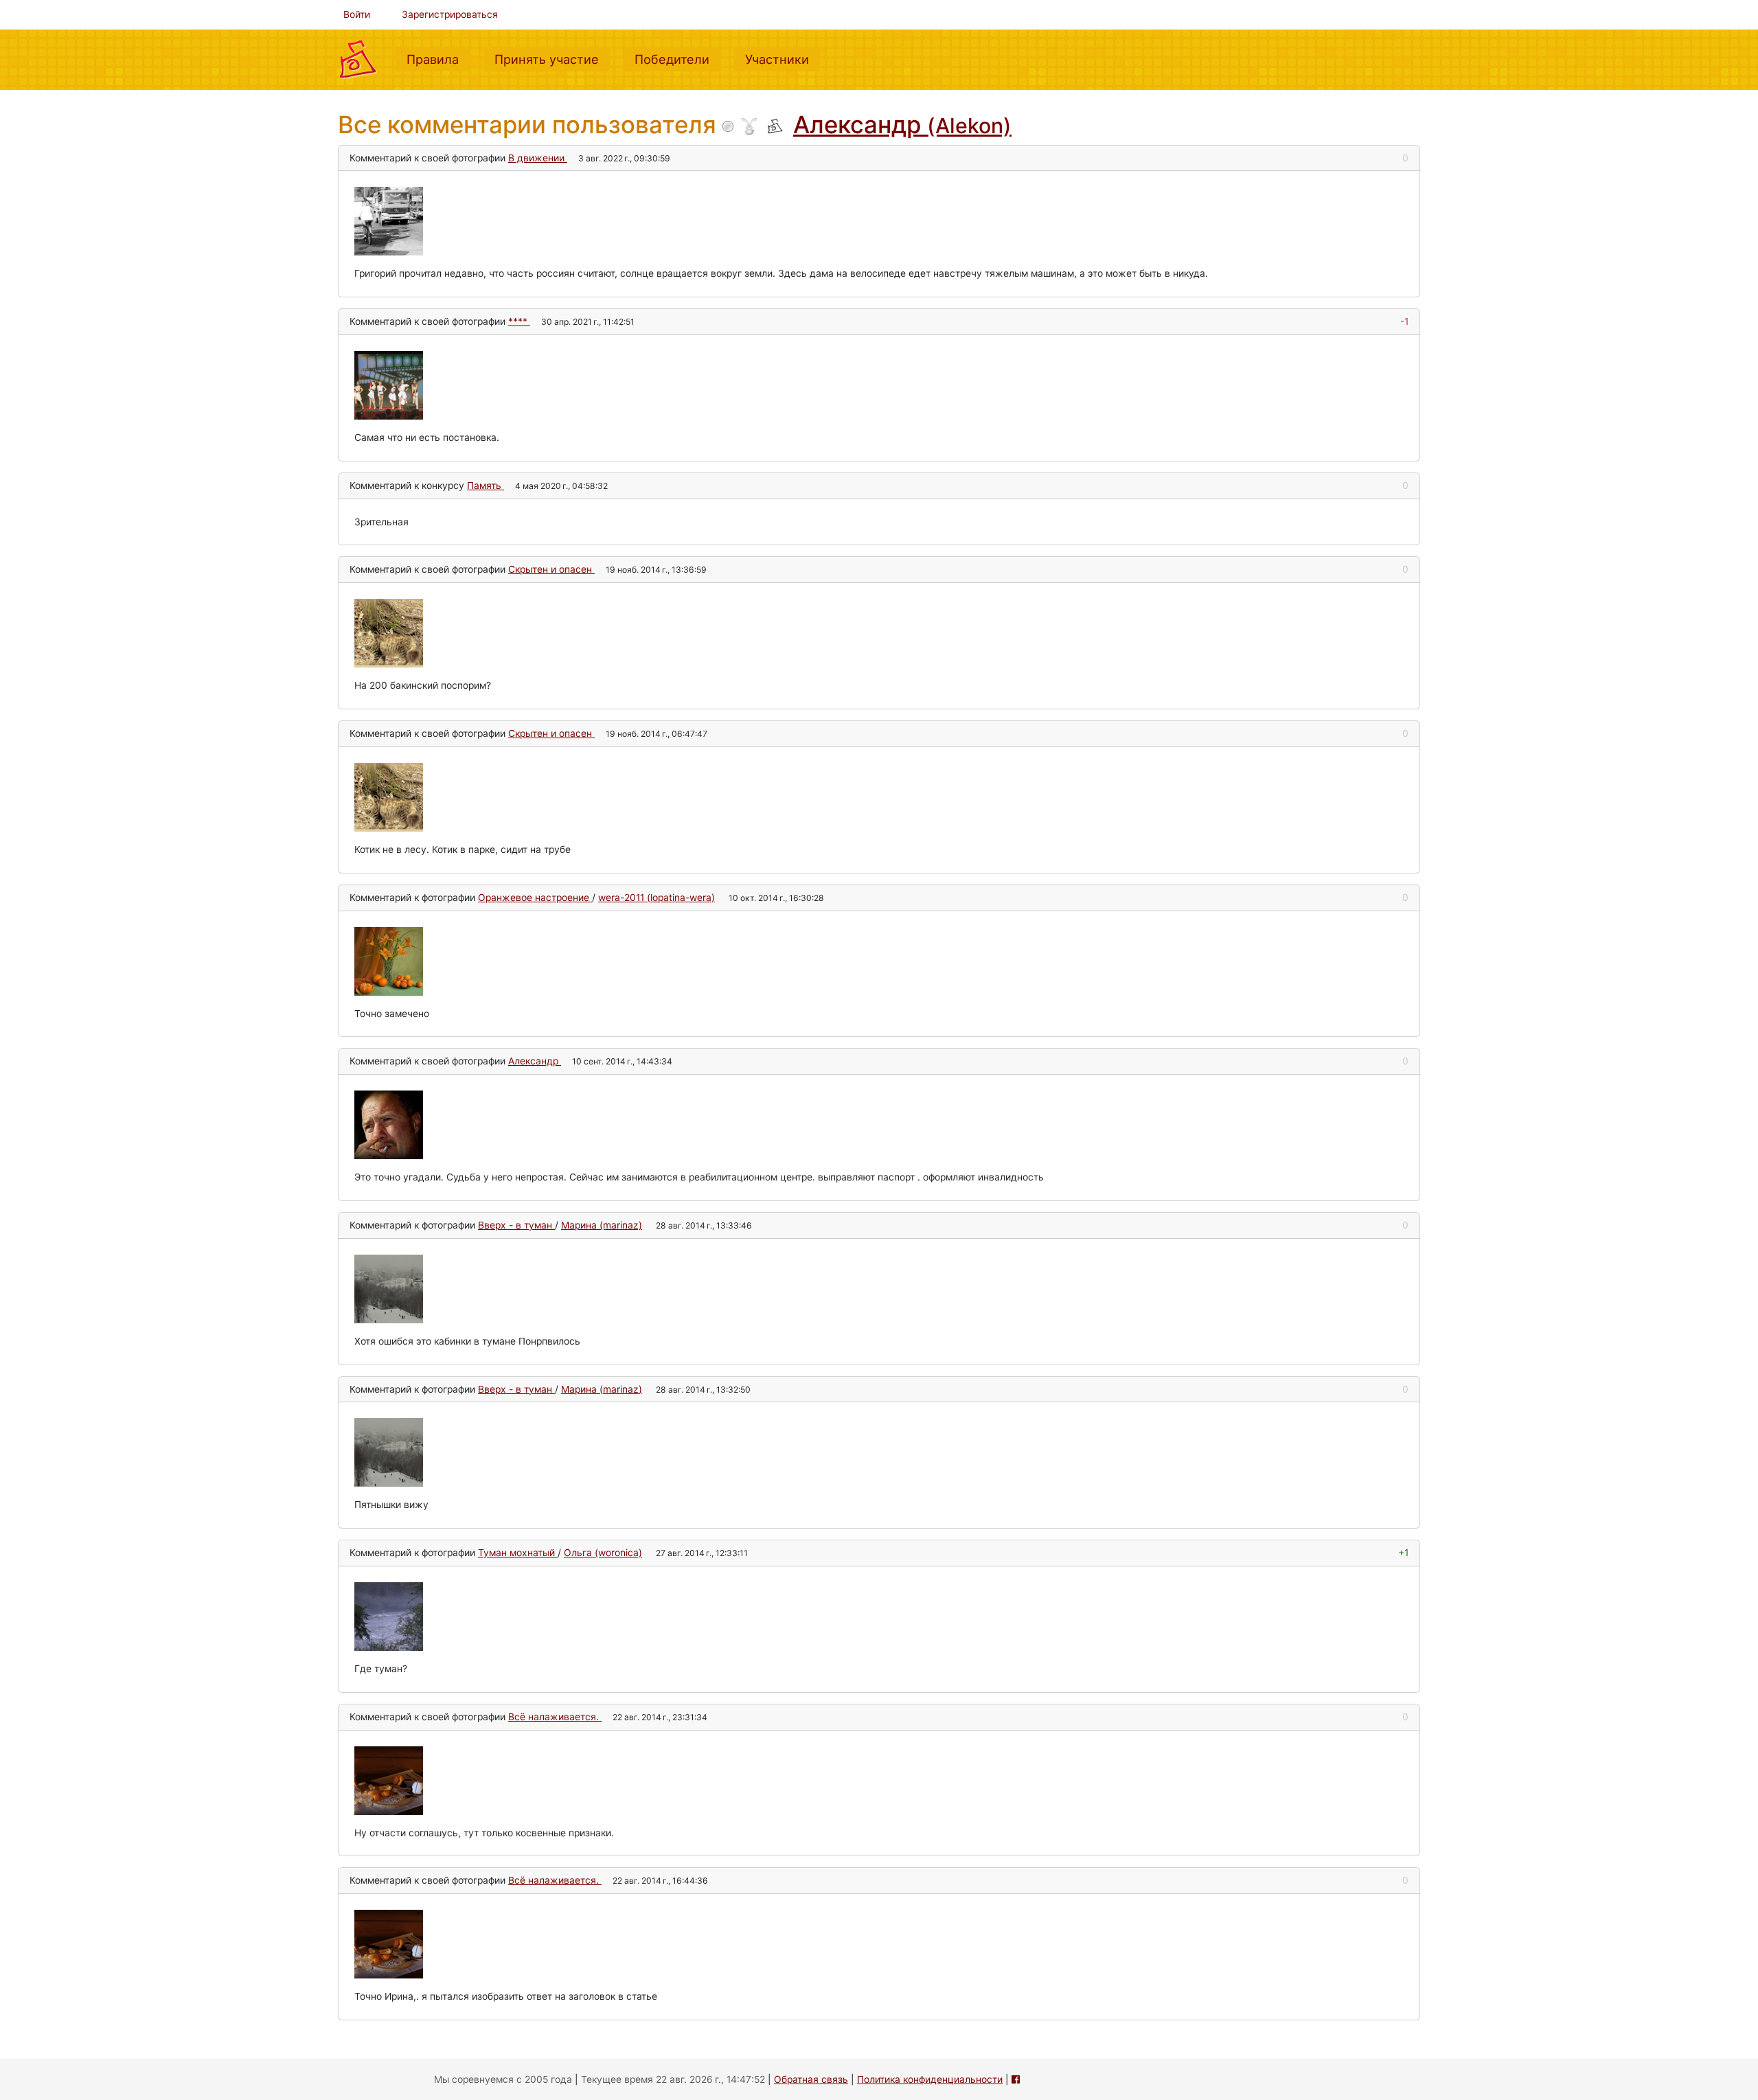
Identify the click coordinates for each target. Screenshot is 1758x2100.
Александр (902, 124)
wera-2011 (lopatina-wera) (657, 898)
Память (486, 486)
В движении (538, 158)
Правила (438, 59)
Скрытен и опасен (551, 569)
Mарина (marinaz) (602, 1225)
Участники (783, 59)
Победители (677, 59)
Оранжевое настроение (535, 898)
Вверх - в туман (516, 1225)
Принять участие (552, 59)
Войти (357, 14)
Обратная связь (811, 2079)
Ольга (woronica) (603, 1553)
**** (519, 321)
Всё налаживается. (555, 1717)
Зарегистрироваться (450, 14)
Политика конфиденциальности (930, 2079)
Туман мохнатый (518, 1553)
